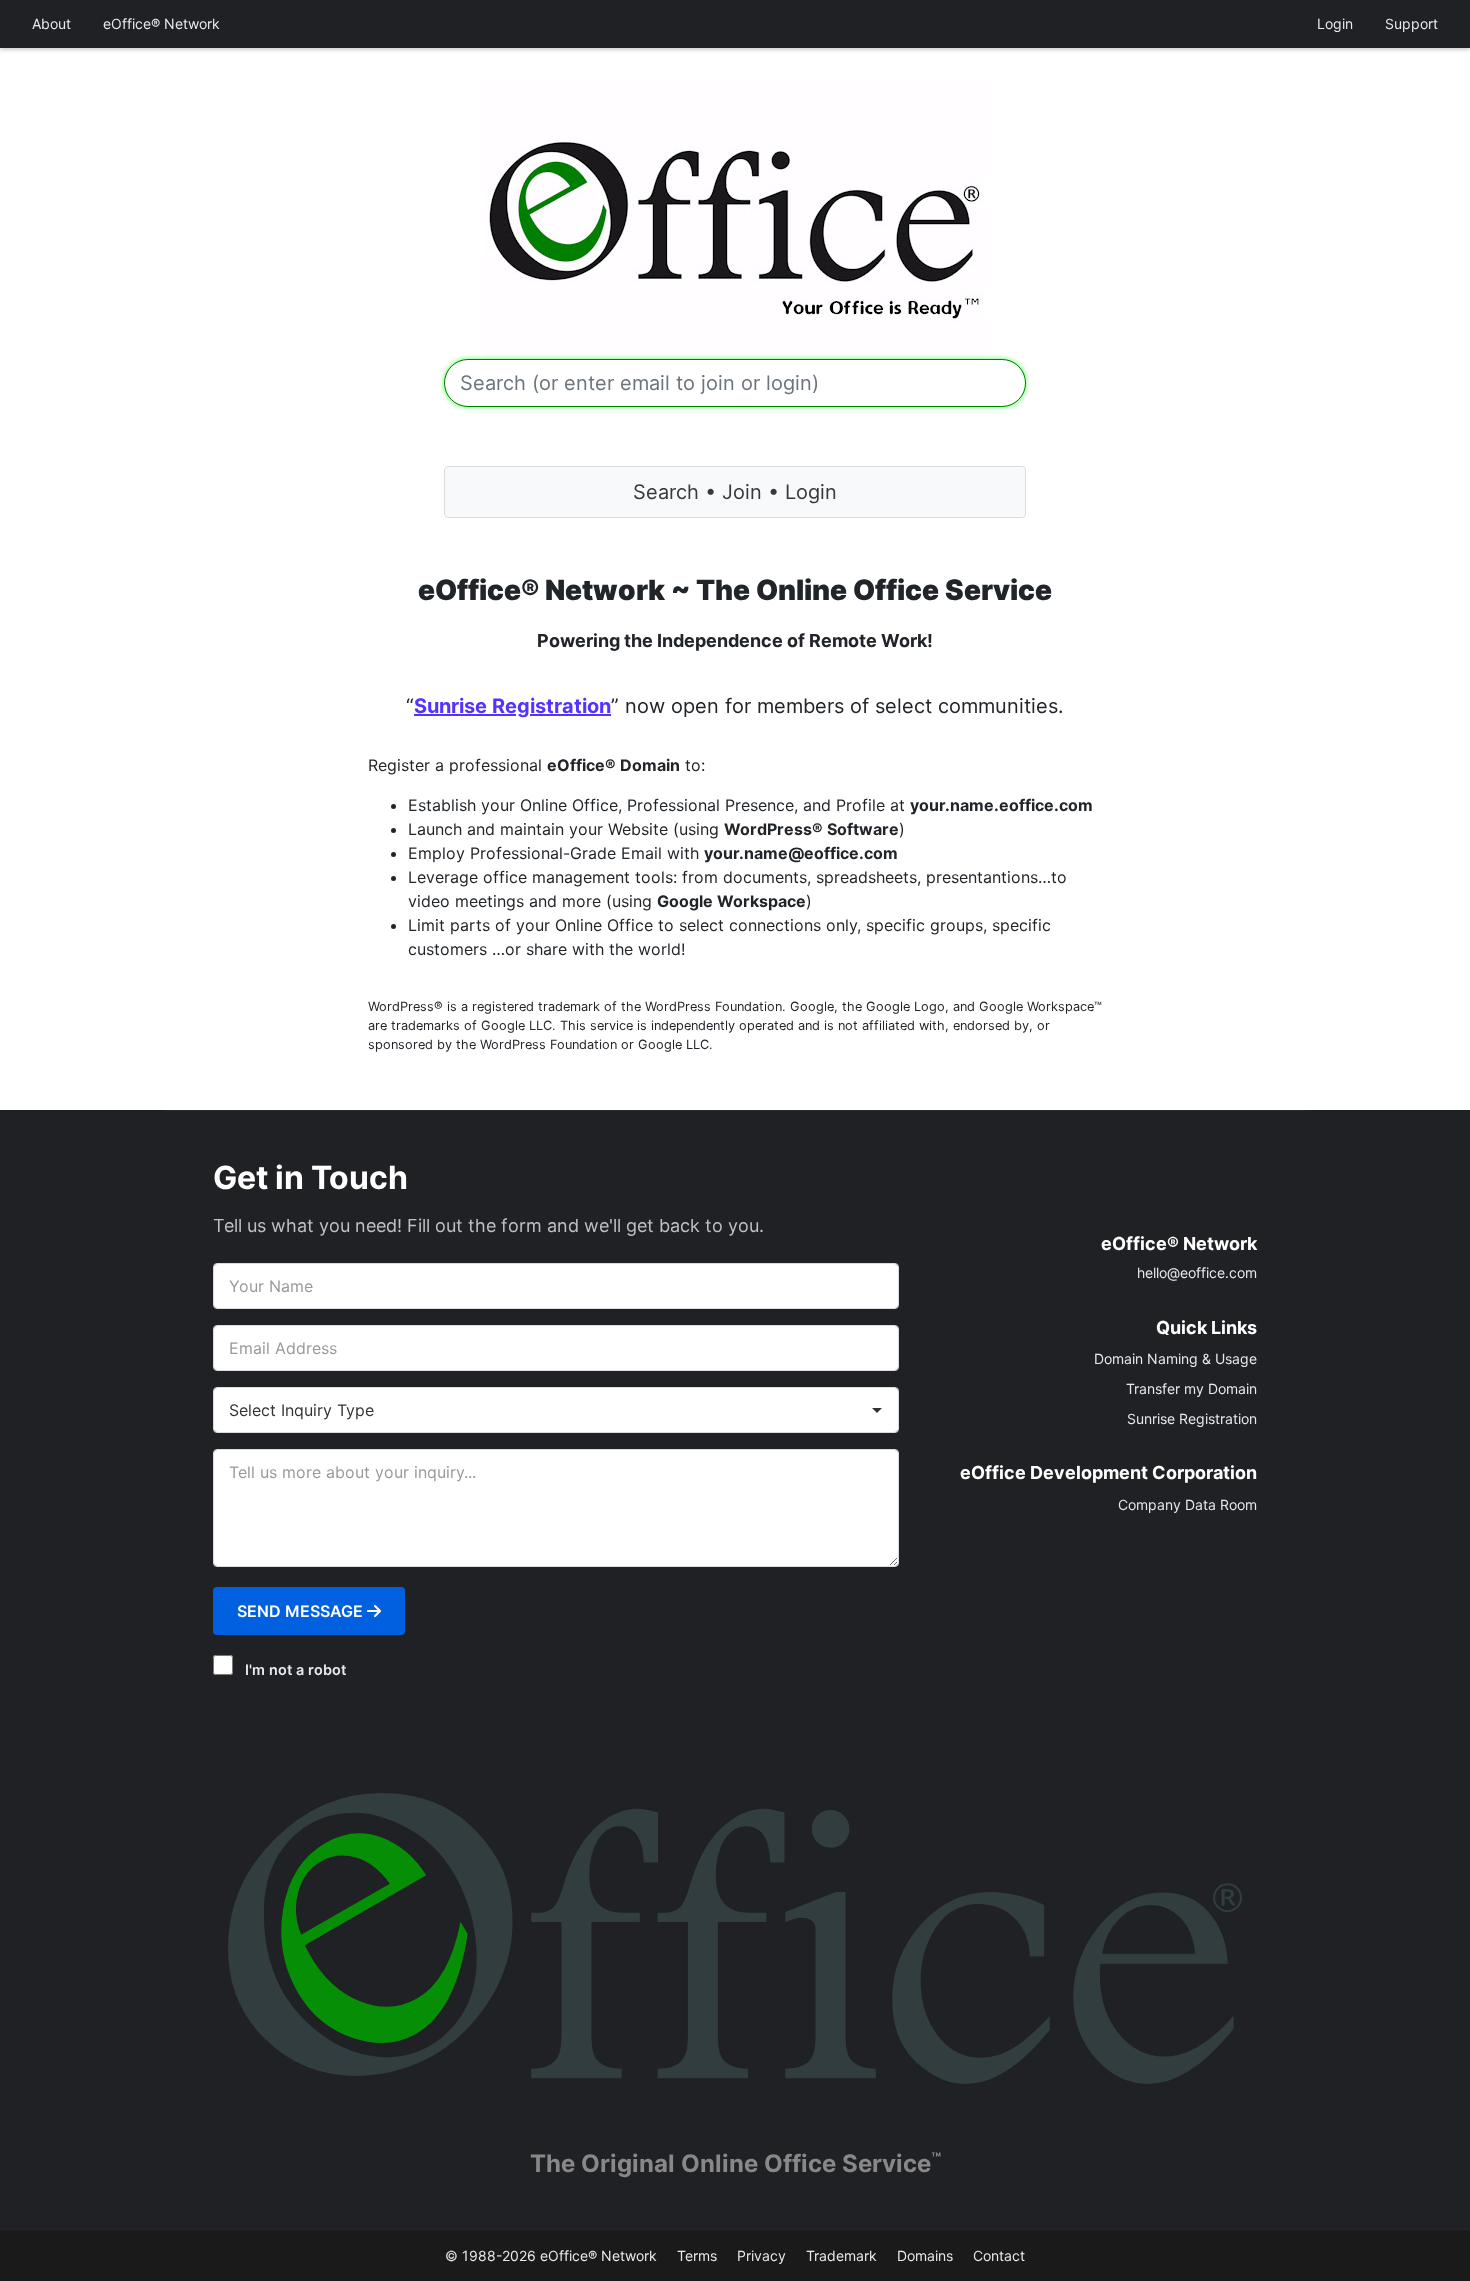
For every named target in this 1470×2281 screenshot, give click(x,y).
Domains (925, 2255)
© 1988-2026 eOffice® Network (551, 2255)
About (51, 23)
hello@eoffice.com (1197, 1272)
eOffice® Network (161, 23)
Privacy (761, 2255)
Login (1335, 23)
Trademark (841, 2255)
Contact (999, 2255)
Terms (697, 2255)
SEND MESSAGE (302, 1611)
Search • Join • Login (735, 492)
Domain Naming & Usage (1175, 1358)
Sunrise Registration (512, 706)
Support (1411, 23)
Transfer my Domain (1191, 1388)
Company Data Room (1187, 1504)
